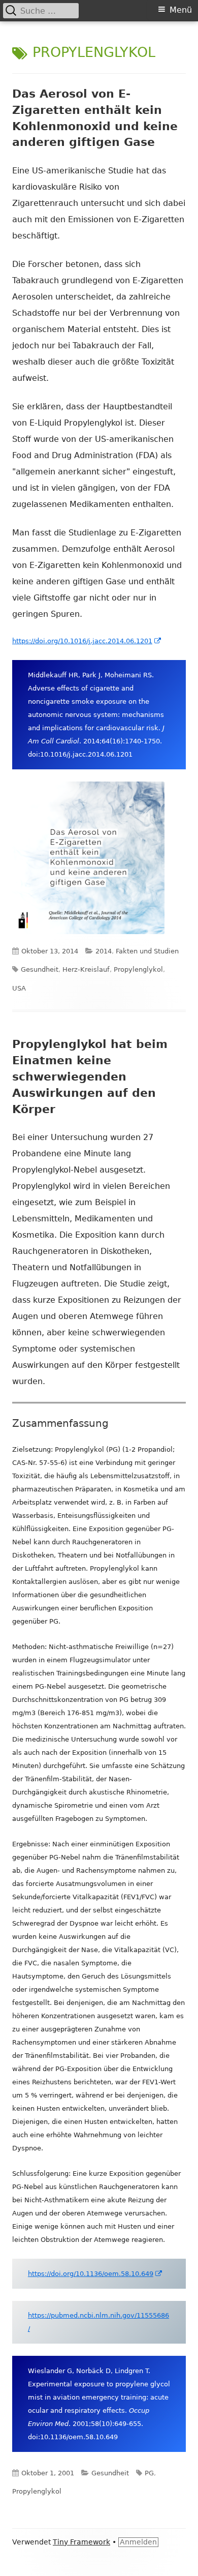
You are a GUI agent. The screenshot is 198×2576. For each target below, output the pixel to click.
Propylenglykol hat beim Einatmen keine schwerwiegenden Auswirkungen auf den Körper (90, 1077)
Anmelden (138, 2542)
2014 (104, 951)
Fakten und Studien (147, 951)
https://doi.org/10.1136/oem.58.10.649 (95, 2274)
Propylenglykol (138, 969)
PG (149, 2473)
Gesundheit (40, 969)
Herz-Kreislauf (86, 969)
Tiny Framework (81, 2542)
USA (19, 988)
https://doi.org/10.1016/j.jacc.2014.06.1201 (87, 641)
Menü (181, 10)
